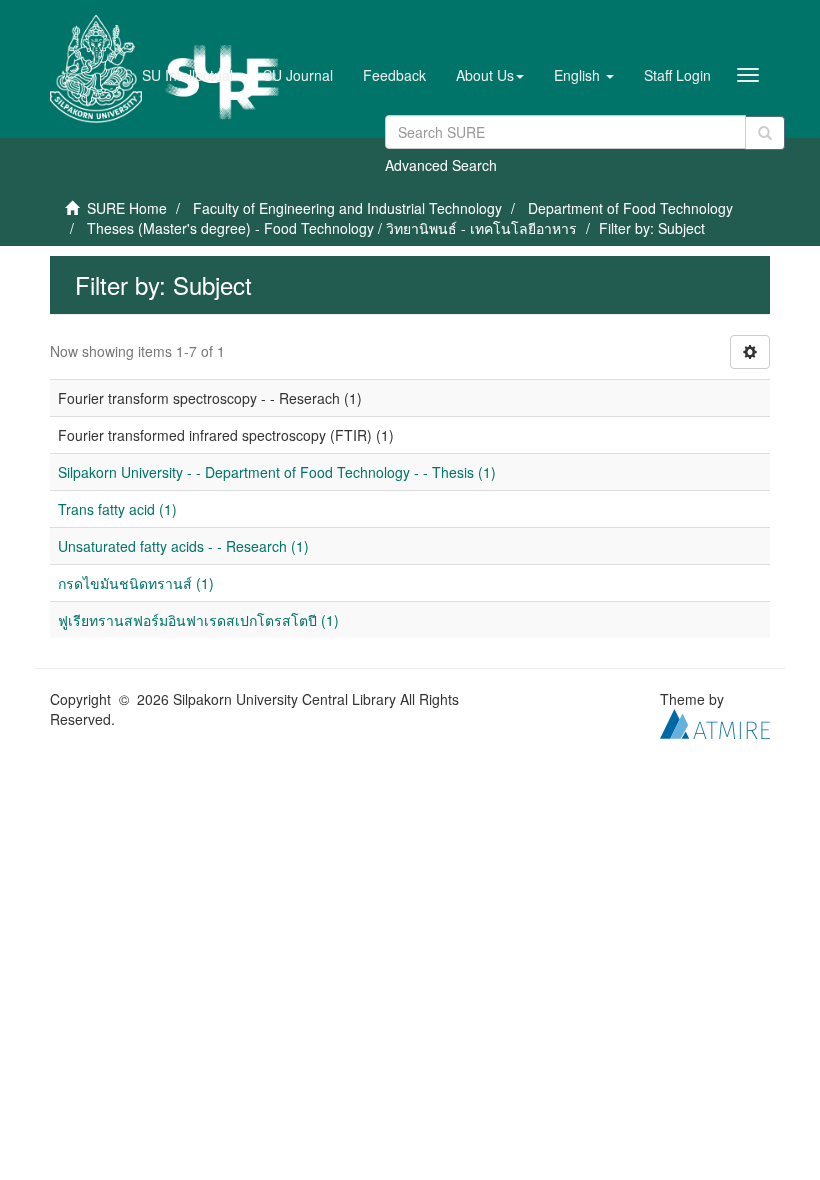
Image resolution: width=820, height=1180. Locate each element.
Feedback (394, 75)
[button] (490, 75)
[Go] (765, 133)
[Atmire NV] (715, 722)
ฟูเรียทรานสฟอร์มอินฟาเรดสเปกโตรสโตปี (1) (198, 620)
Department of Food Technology (630, 208)
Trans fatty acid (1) (117, 509)
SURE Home (127, 208)
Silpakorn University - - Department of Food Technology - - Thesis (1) (277, 472)
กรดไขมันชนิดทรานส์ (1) (136, 583)
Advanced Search (441, 165)
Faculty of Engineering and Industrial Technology (347, 208)
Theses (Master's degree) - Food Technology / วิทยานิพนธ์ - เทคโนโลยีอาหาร (332, 228)
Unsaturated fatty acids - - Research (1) (183, 546)
